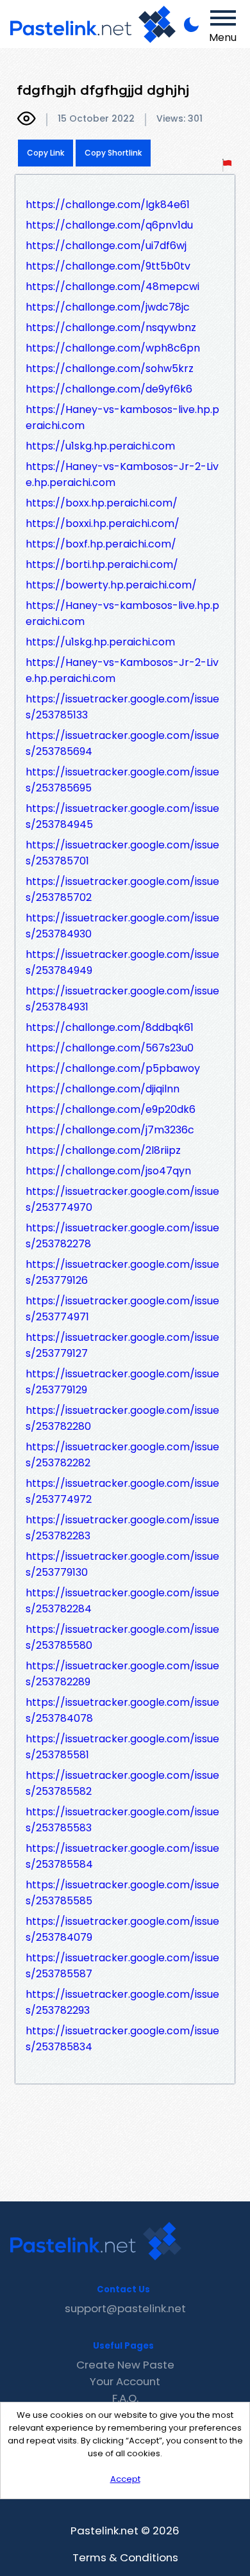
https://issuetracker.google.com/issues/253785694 (122, 743)
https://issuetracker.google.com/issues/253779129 (122, 1382)
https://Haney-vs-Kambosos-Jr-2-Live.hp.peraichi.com (122, 474)
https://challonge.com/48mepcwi (113, 287)
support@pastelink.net (125, 2308)
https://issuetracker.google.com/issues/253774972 (122, 1491)
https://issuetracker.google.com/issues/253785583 (122, 1820)
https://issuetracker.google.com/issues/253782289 (122, 1674)
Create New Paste (125, 2365)
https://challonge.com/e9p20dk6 (111, 1109)
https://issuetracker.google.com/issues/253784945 (122, 816)
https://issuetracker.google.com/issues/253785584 (122, 1856)
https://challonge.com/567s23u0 (110, 1048)
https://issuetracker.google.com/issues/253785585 (122, 1893)
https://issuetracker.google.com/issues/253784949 (122, 962)
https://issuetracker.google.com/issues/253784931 (122, 999)
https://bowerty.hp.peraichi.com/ (111, 585)
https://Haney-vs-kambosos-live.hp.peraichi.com (122, 417)
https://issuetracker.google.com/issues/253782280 (122, 1418)
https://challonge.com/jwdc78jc (108, 307)
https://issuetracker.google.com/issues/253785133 (122, 707)
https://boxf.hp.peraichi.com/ (101, 544)
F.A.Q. (125, 2398)
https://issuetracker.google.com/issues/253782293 (122, 2002)
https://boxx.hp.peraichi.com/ (102, 503)
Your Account (125, 2381)
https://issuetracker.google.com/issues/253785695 (122, 780)
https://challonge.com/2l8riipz (103, 1150)
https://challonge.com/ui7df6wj (106, 246)
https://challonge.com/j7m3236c (110, 1130)
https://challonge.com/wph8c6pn (113, 348)
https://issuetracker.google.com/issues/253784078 (122, 1710)
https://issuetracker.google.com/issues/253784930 (122, 926)
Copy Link (46, 153)
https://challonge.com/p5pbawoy (113, 1068)
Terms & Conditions (125, 2557)
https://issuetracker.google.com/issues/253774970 (122, 1199)
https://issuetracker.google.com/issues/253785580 (122, 1637)
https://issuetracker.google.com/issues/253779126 (122, 1272)
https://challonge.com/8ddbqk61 (110, 1027)
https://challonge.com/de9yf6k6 (109, 389)
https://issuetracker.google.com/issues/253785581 (122, 1747)
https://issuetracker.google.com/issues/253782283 (122, 1528)
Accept (125, 2479)
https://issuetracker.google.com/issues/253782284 (122, 1601)
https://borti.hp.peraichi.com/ (102, 564)
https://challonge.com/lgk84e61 (108, 205)
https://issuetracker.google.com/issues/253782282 (122, 1455)
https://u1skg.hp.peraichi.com (100, 446)
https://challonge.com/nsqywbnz (111, 328)
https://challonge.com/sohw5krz (110, 369)
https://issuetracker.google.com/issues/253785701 (122, 853)
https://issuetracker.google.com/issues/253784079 (122, 1929)
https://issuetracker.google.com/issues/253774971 (122, 1309)
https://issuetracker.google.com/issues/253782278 (122, 1236)
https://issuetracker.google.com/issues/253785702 (122, 889)
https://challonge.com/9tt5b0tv (108, 266)
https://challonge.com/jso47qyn (108, 1171)
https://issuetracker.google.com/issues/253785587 (122, 1966)
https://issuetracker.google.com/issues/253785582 (122, 1783)
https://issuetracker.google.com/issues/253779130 (122, 1564)
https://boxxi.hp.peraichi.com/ (103, 523)
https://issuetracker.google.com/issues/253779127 (122, 1345)
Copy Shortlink (113, 153)
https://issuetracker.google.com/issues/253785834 (122, 2039)
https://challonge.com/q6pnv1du (109, 225)
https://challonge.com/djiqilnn (103, 1089)
